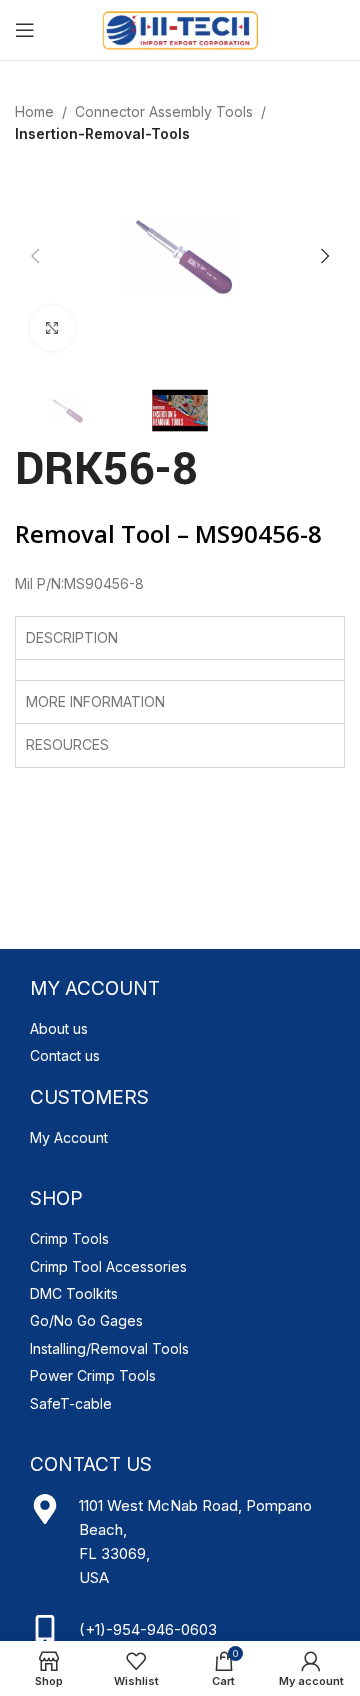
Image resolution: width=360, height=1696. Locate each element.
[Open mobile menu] (25, 30)
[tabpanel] (180, 669)
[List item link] (180, 1029)
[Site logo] (180, 28)
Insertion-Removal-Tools (102, 133)
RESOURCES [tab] (67, 744)
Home (34, 111)
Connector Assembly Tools (164, 111)
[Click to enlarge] (52, 328)
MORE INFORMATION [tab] (95, 701)
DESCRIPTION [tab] (72, 637)
